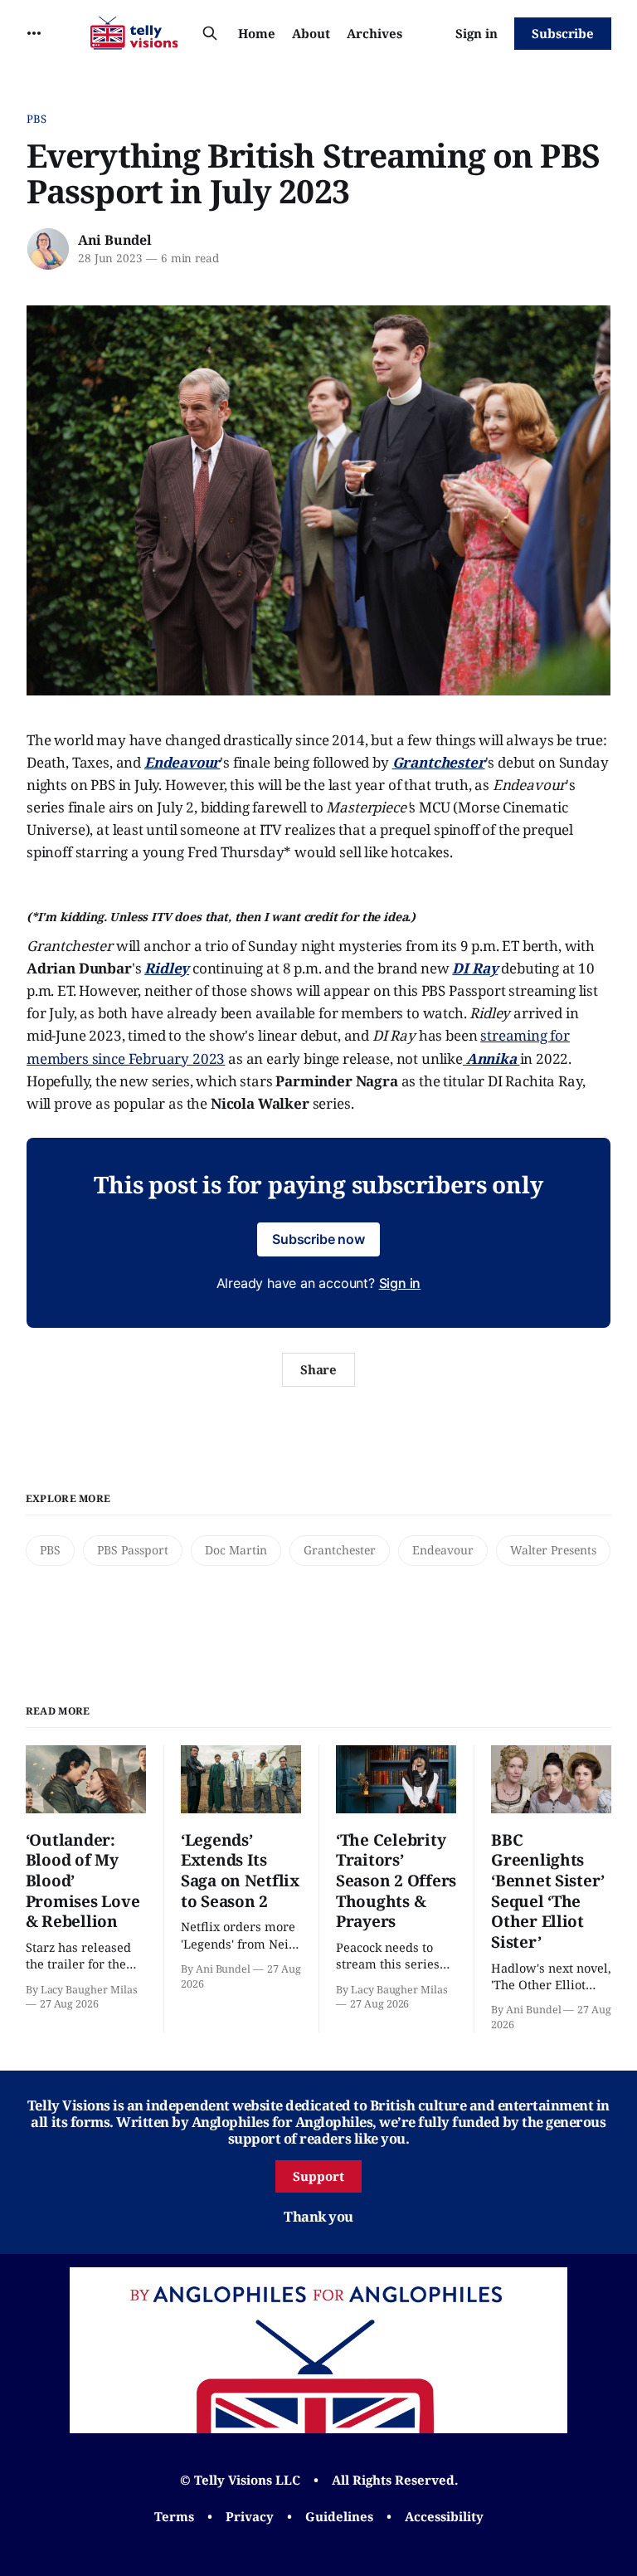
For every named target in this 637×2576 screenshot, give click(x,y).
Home (257, 33)
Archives (374, 33)
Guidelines (339, 2516)
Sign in (477, 33)
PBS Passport (133, 1550)
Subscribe (563, 33)
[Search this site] (210, 33)
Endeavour (443, 1550)
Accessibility (444, 2516)
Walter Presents (553, 1550)
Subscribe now (318, 1239)
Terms (174, 2516)
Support (318, 2176)
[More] (34, 33)
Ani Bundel (115, 240)
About (311, 33)
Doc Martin (236, 1550)
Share (319, 1369)
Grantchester (340, 1550)
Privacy (250, 2516)
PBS (36, 119)
